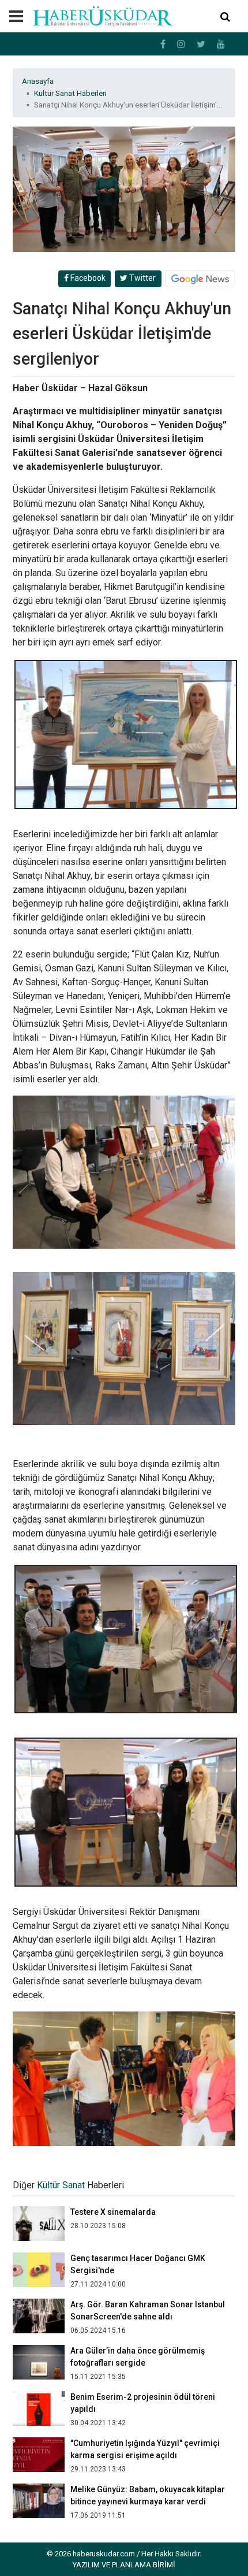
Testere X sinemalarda (113, 2212)
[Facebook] (163, 44)
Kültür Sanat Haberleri (70, 93)
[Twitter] (201, 44)
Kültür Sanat (61, 2185)
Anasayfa (38, 81)
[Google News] (200, 279)
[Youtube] (221, 44)
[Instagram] (181, 44)
